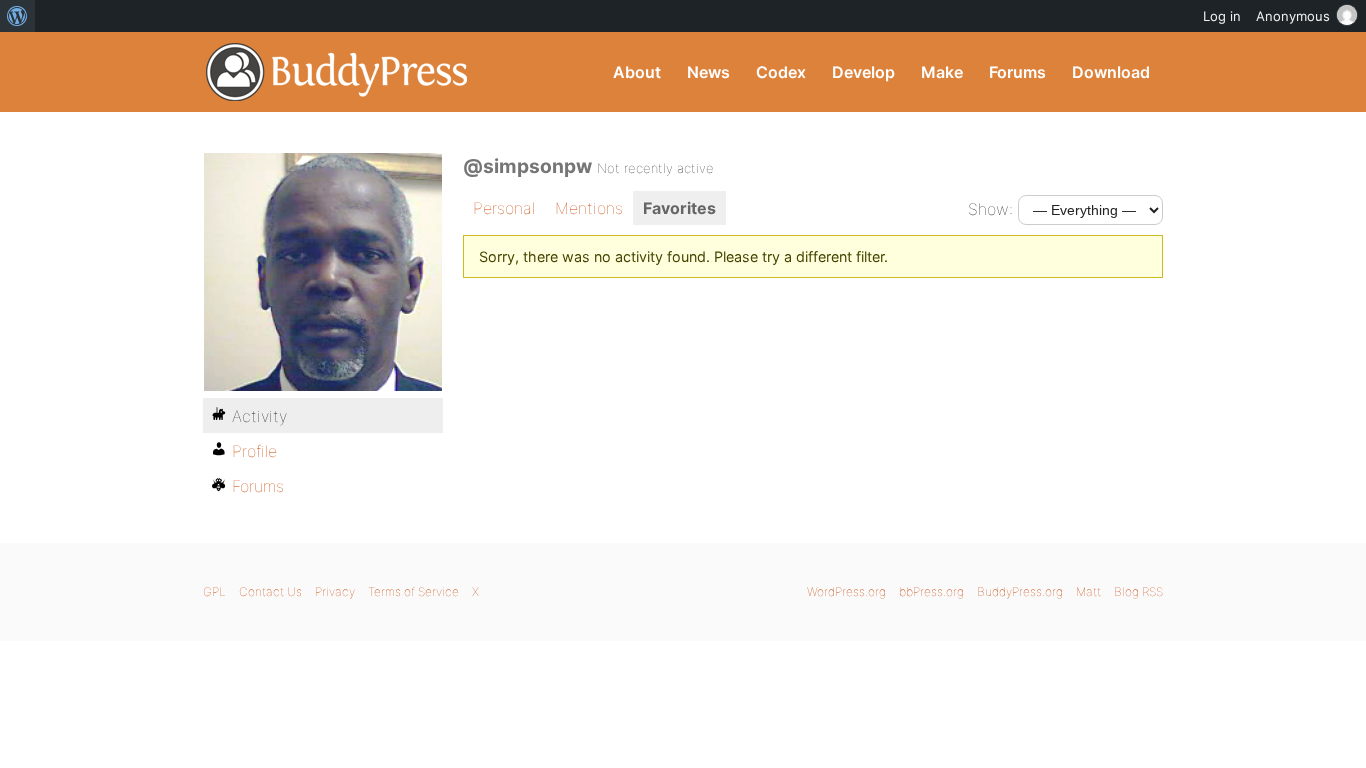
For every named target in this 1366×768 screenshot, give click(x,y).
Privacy (335, 591)
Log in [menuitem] (1222, 16)
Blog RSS (1138, 591)
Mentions (589, 208)
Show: (990, 209)
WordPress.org (846, 591)
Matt (1088, 591)
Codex (781, 72)
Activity (259, 416)
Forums (1017, 72)
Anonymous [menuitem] (1293, 16)
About (637, 72)
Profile (254, 451)
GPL (214, 591)
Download (1111, 72)
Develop (863, 72)
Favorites (679, 208)
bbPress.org (931, 591)
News (708, 72)
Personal (504, 208)
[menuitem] (17, 16)
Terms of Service (413, 591)
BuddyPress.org (337, 72)
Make (942, 72)
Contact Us (270, 591)
